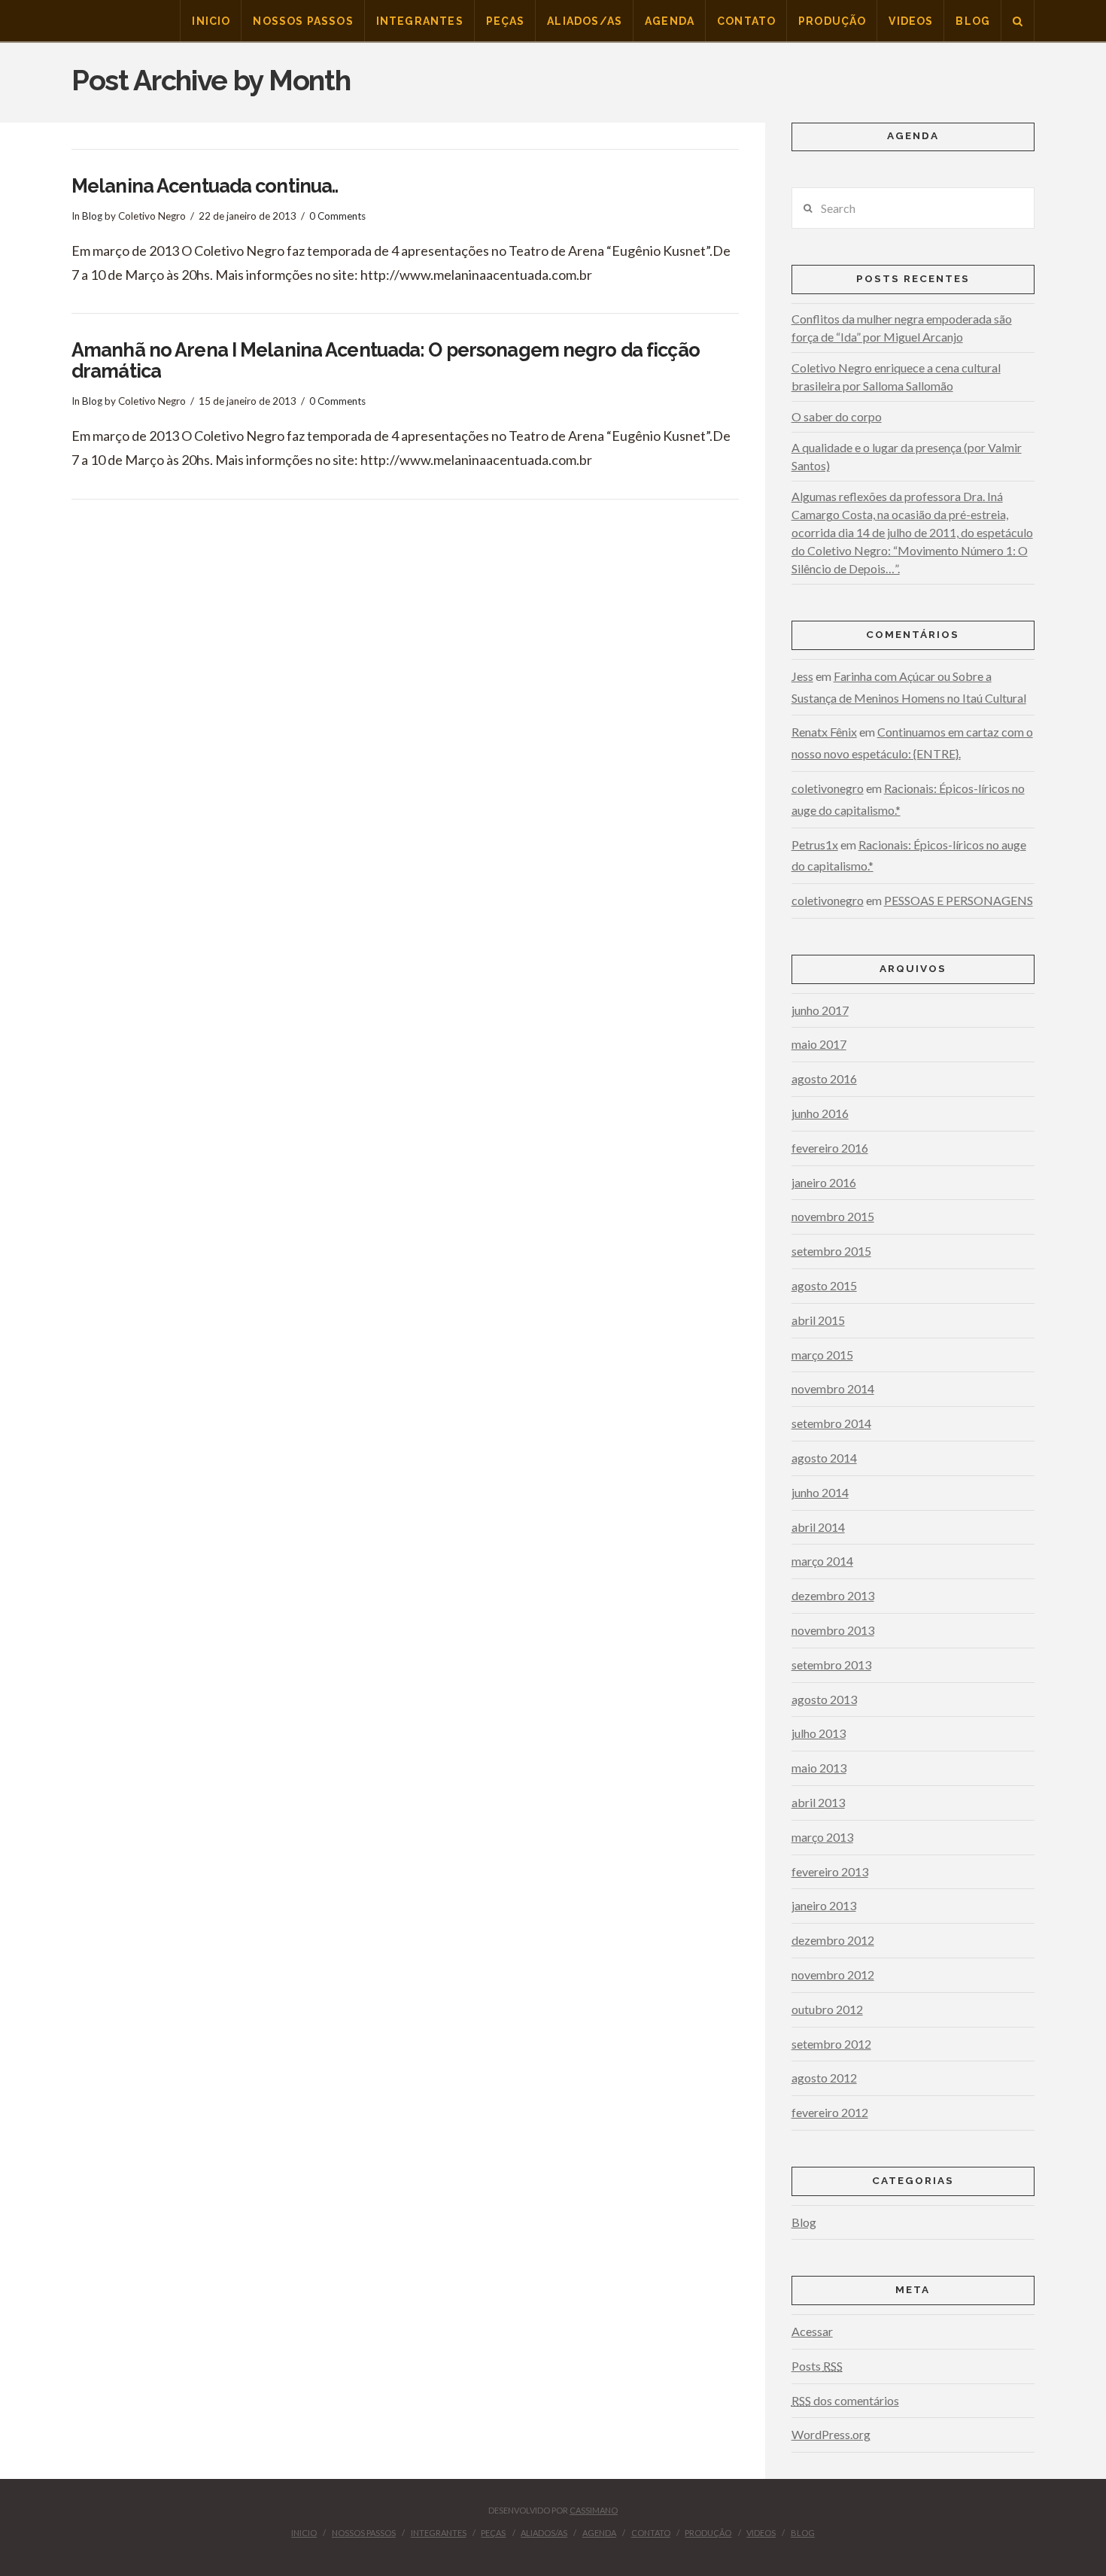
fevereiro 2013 (830, 1871)
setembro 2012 (831, 2044)
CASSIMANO (594, 2510)
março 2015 (822, 1355)
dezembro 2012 (833, 1940)
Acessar (812, 2331)
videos (761, 2533)
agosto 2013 (824, 1699)
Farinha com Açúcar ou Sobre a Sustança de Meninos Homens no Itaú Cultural (909, 687)
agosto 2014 (824, 1458)
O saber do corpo (837, 416)
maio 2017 (819, 1044)
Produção (708, 2533)
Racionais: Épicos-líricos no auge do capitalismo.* (908, 799)
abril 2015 (818, 1320)
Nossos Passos (364, 2533)
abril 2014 (818, 1527)
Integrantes (439, 2533)
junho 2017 (820, 1010)
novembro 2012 (833, 1975)
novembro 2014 (833, 1388)
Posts (817, 2366)
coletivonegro (828, 788)
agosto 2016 (824, 1078)
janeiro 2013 (824, 1905)
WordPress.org (831, 2434)
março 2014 (822, 1561)
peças (493, 2533)
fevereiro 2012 (830, 2112)
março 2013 (822, 1837)
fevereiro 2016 (830, 1148)
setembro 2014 (831, 1423)
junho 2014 (820, 1492)
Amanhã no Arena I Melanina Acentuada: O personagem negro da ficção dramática (386, 360)
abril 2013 (818, 1802)
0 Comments (337, 216)
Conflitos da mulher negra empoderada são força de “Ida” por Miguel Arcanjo (902, 328)
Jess (802, 676)
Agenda (599, 2533)
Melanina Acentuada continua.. (205, 186)
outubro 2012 (827, 2009)
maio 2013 (819, 1768)
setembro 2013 (831, 1665)
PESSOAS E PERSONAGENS (959, 900)
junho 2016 (820, 1113)
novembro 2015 (833, 1216)
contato (651, 2533)
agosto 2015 (824, 1285)
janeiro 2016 (824, 1182)
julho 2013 (819, 1733)
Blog (92, 216)
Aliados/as (544, 2533)
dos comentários (845, 2400)
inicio (304, 2533)
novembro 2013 (833, 1630)
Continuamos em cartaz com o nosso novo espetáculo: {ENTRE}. (912, 743)
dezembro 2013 (833, 1595)
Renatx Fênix (824, 732)
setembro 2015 (831, 1251)
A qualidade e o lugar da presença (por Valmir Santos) (907, 456)
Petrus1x (815, 844)
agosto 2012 (824, 2078)
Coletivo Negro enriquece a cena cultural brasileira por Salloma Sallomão (896, 377)
